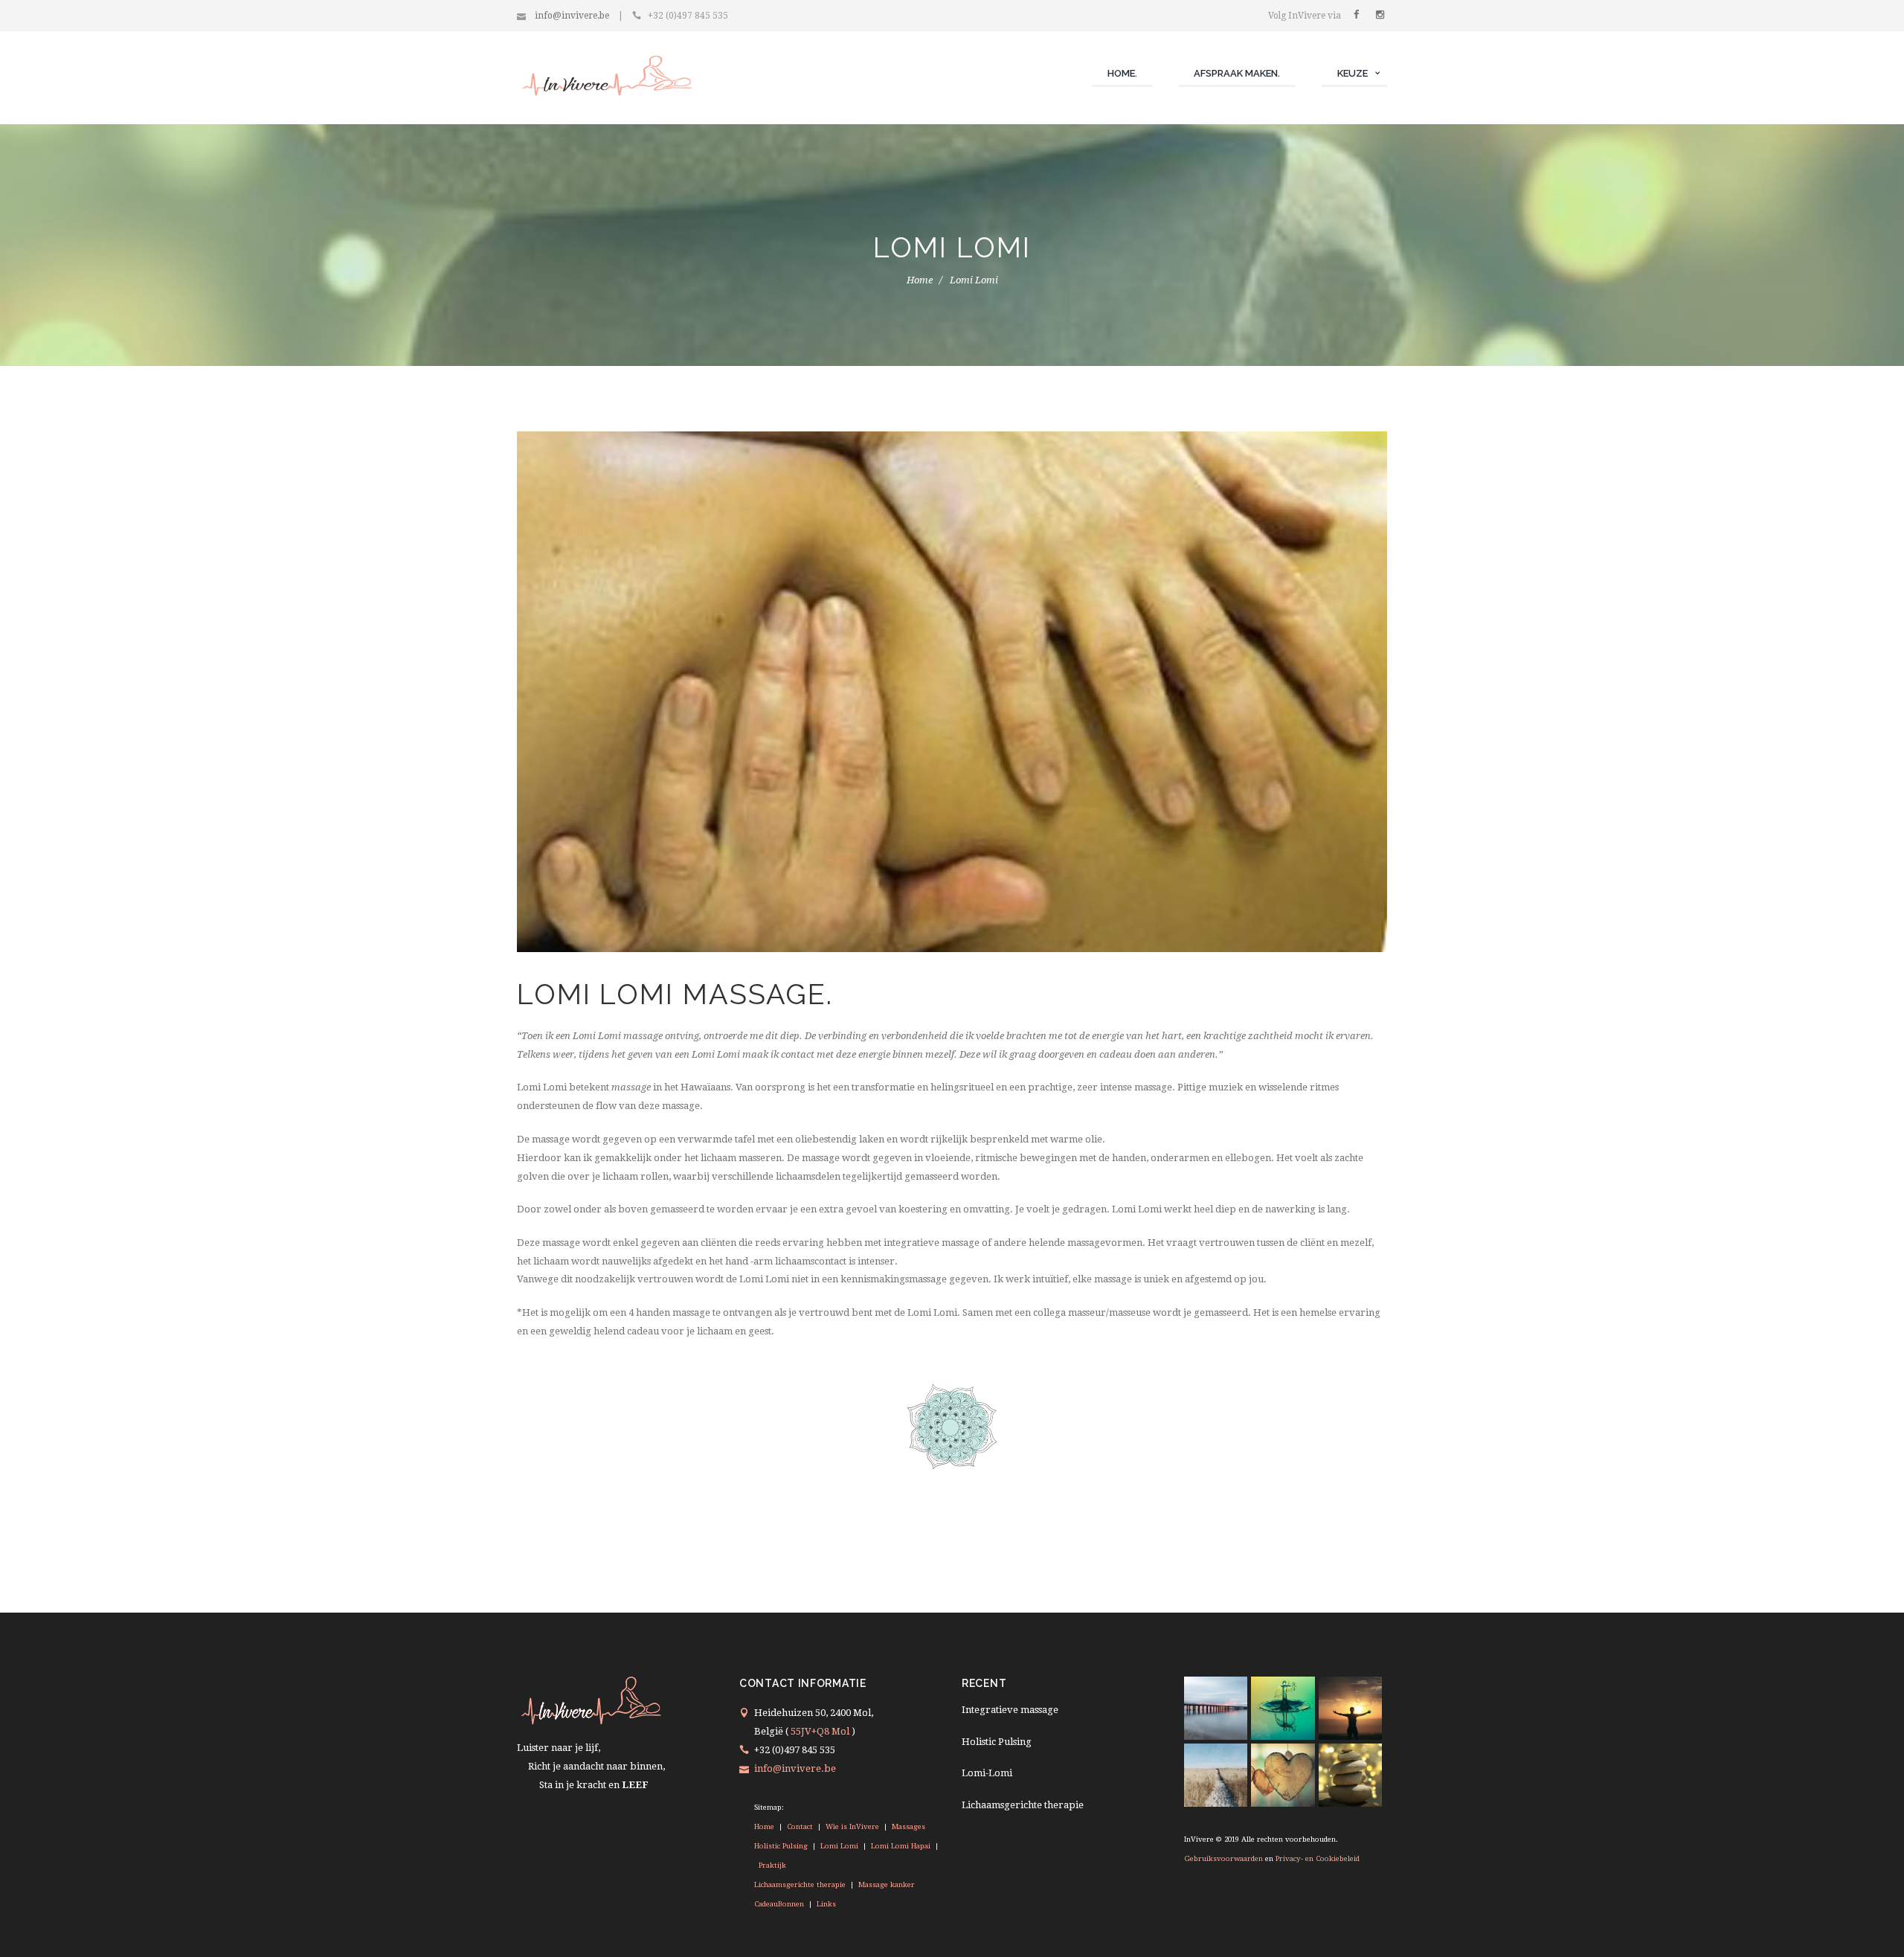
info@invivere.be (570, 16)
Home (920, 280)
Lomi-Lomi (987, 1773)
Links (825, 1904)
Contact (800, 1826)
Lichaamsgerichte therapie (801, 1884)
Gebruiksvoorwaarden (1223, 1858)
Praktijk (771, 1865)
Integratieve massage (1010, 1710)
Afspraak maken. (1237, 73)
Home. (1122, 73)
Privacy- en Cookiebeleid (1318, 1858)
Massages (907, 1826)
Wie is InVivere (852, 1826)
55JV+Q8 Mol (820, 1731)
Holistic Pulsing (782, 1846)
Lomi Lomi (839, 1846)
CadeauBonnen (780, 1904)
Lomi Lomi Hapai (901, 1846)
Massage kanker (885, 1884)
